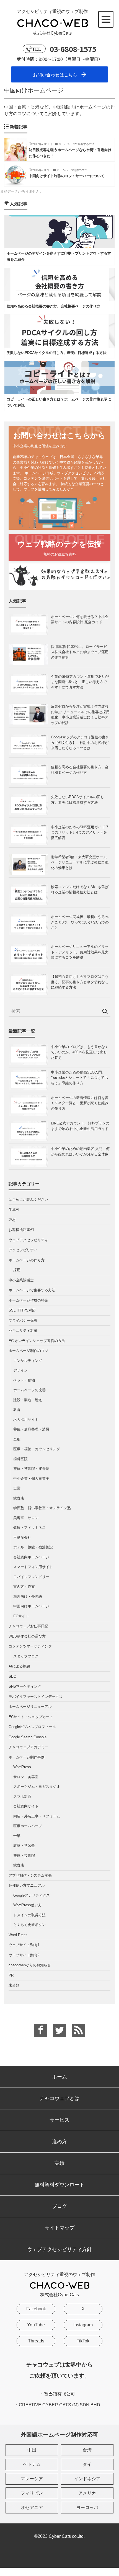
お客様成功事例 (21, 1230)
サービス (59, 2120)
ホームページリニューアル (30, 1707)
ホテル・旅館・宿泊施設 (33, 1547)
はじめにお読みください (28, 1200)
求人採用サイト (26, 1420)
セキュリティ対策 (23, 1330)
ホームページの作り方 (27, 1260)
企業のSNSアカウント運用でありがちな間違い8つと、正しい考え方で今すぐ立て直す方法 (80, 682)
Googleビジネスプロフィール (32, 1727)
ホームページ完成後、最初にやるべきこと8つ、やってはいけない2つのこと (80, 922)
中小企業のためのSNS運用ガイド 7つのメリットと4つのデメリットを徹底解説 (80, 832)
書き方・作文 (24, 1586)
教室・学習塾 (24, 1846)
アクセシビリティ (23, 1250)
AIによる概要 (19, 1666)
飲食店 (19, 1498)
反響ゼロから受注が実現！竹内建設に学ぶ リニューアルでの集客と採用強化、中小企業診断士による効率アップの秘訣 (80, 715)
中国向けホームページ (31, 1606)
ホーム (59, 2077)
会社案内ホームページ (31, 1557)
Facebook (36, 2309)
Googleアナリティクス (32, 1895)
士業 (17, 1488)
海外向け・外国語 (28, 1596)
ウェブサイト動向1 (24, 1945)
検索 (105, 1012)
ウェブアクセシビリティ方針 (59, 2249)
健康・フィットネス (29, 1528)
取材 (12, 1220)
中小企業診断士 (21, 1280)
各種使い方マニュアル (27, 1885)
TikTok (83, 2341)
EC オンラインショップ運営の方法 (37, 1341)
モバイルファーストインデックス (36, 1697)
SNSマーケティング (25, 1686)
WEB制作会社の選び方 (27, 1636)
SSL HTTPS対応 (22, 1310)
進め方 (59, 2142)
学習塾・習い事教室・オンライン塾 (42, 1508)
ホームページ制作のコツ (28, 1351)
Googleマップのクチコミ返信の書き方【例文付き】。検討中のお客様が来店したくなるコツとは (80, 743)
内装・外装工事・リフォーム (37, 1816)
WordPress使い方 (28, 1905)
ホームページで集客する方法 (32, 1290)
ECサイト (21, 1616)
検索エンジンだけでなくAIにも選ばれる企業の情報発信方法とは (80, 890)
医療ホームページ (28, 1826)
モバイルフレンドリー (31, 1577)
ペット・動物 (24, 1380)
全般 (17, 1439)
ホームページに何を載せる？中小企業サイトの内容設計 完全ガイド (80, 620)
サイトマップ (59, 2228)
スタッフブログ (26, 1656)
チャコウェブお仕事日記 (28, 1626)
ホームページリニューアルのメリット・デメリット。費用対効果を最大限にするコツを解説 (80, 952)
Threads (36, 2341)
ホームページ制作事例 (27, 1757)
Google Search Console (28, 1737)
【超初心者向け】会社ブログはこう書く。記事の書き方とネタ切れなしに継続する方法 (80, 982)
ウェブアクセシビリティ (28, 1240)
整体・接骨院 (24, 1855)
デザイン (20, 1370)
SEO (12, 1676)
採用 (17, 1270)
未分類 (14, 1985)
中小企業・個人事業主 (31, 1479)
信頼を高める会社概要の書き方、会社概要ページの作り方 (80, 770)
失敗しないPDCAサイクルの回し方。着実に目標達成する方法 (77, 800)
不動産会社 (22, 1537)
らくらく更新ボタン (29, 1925)
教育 (17, 1410)
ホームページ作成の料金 (28, 1300)
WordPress (22, 1767)
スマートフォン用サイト (33, 1567)
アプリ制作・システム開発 (30, 1875)
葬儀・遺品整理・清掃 (31, 1429)
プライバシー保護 (23, 1321)
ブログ (59, 2206)
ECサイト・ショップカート (31, 1717)
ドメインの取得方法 (29, 1915)
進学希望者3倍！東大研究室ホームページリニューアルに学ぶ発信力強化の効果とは (80, 862)
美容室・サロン (26, 1518)
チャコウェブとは (59, 2098)
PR (11, 1975)
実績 (59, 2163)
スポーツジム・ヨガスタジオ (37, 1787)
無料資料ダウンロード (59, 2185)
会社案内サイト (26, 1806)
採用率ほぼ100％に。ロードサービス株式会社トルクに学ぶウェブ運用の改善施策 (80, 652)
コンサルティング (28, 1361)
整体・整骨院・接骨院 (31, 1469)
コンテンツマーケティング (30, 1646)
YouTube (36, 2325)
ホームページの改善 (29, 1390)
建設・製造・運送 (28, 1400)
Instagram (83, 2325)
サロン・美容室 (26, 1777)
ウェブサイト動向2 (24, 1955)
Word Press (18, 1935)
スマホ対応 (22, 1797)
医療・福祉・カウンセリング (37, 1449)
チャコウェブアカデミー (28, 1747)
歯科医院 (20, 1459)
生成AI (14, 1210)
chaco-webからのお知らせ (30, 1965)
